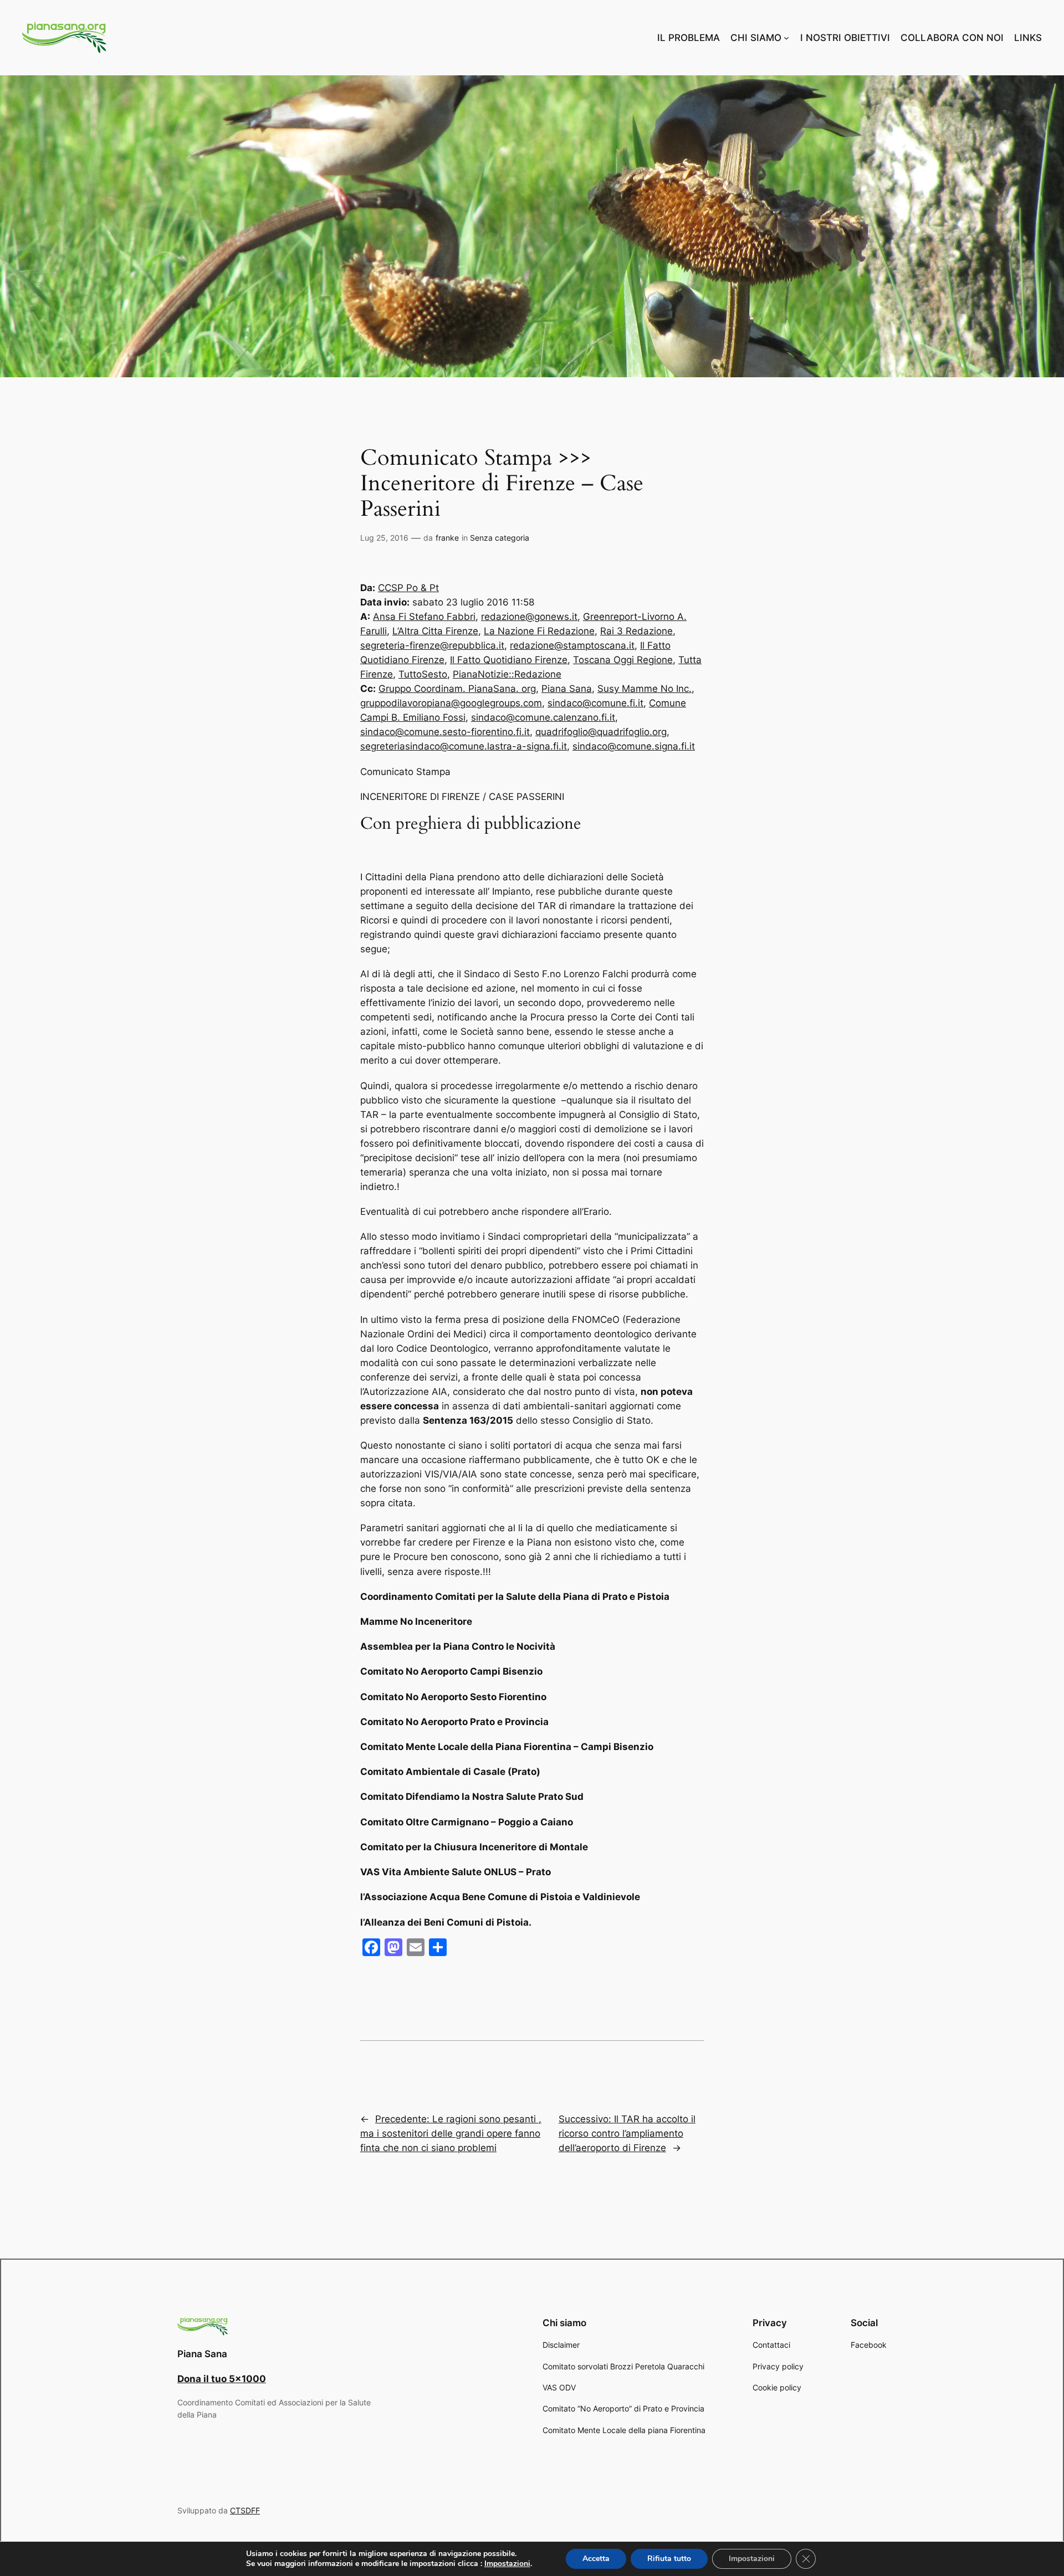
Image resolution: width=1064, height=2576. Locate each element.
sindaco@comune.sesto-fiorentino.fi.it (445, 732)
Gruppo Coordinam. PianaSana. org (457, 689)
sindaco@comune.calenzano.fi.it (543, 717)
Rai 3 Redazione (636, 631)
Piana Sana (567, 689)
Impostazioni (507, 2564)
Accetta (596, 2559)
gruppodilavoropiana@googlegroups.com (451, 703)
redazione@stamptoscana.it (572, 645)
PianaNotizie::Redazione (507, 674)
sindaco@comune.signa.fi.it (634, 746)
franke (447, 538)
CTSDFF (245, 2510)
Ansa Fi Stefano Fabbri (424, 617)
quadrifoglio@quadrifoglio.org (601, 732)
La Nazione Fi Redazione (539, 631)
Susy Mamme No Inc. (644, 689)
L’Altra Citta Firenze (435, 631)
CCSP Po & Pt (408, 588)
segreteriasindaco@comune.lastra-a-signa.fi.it (464, 746)
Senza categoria (500, 538)
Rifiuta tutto (669, 2559)
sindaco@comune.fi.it (595, 703)
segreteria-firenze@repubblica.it (432, 645)
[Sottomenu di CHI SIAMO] (786, 38)
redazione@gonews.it (529, 617)
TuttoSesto (423, 674)
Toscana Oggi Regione (623, 660)
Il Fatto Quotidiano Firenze (509, 660)
